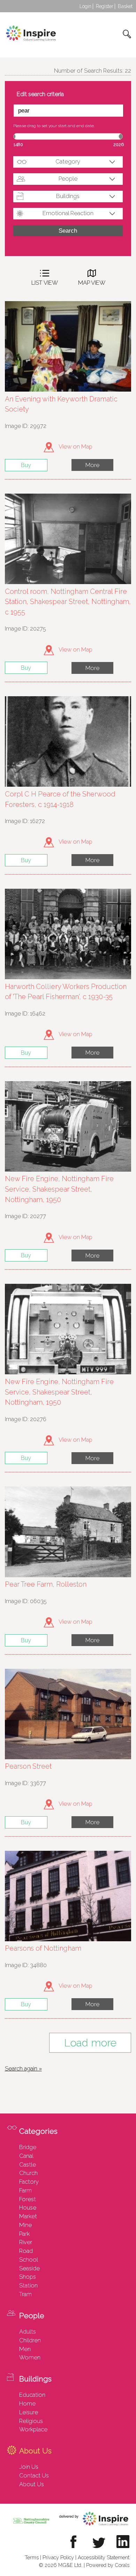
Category (68, 161)
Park (24, 2234)
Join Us (29, 2467)
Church (28, 2173)
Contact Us (34, 2475)
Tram (25, 2294)
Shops (28, 2277)
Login (85, 6)
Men (25, 2349)
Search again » (23, 2068)
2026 (119, 144)
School (29, 2260)
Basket (125, 6)
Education (32, 2395)
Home (27, 2403)
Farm (25, 2190)
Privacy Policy (58, 2557)
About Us (32, 2484)
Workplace (33, 2429)
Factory (29, 2182)
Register (105, 6)
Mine (25, 2225)
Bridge (28, 2147)
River (26, 2242)
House (28, 2207)
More (92, 465)
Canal (26, 2156)
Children (30, 2340)
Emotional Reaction (68, 213)
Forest (28, 2199)
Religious (31, 2421)
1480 (18, 144)
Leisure (29, 2412)
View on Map (75, 446)
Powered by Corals (108, 2565)
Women (30, 2357)
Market (28, 2216)
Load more (90, 2043)
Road (26, 2251)
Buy (26, 465)
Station (28, 2285)
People (68, 179)
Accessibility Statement (104, 2557)
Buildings (68, 196)
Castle (28, 2164)
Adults (28, 2331)
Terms (32, 2557)
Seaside (29, 2268)
